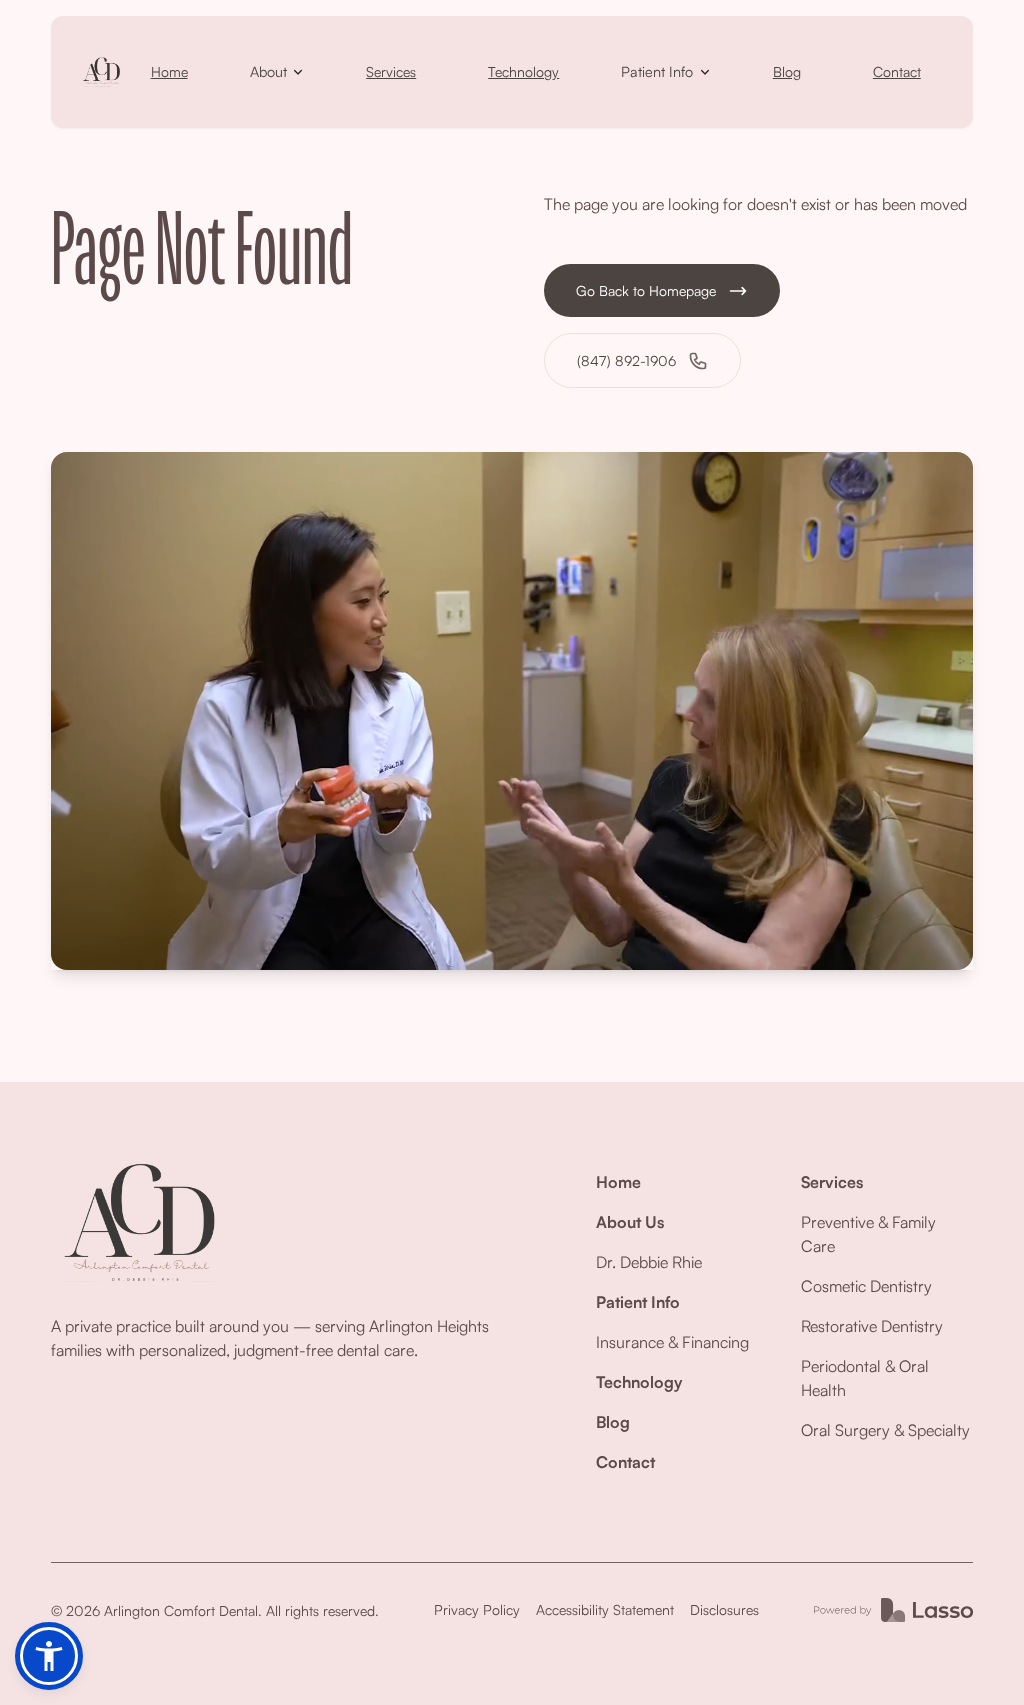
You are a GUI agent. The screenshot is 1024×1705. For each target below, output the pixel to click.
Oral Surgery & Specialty (885, 1430)
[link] (101, 72)
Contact (897, 71)
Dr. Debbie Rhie (649, 1262)
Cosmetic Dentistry (866, 1286)
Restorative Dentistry (872, 1326)
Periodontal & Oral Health (865, 1378)
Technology (523, 71)
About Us (630, 1222)
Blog (787, 71)
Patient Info (638, 1302)
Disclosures (724, 1609)
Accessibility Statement (605, 1609)
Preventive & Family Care (868, 1234)
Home (169, 71)
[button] (277, 72)
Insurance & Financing (672, 1342)
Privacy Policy (477, 1609)
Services (391, 71)
